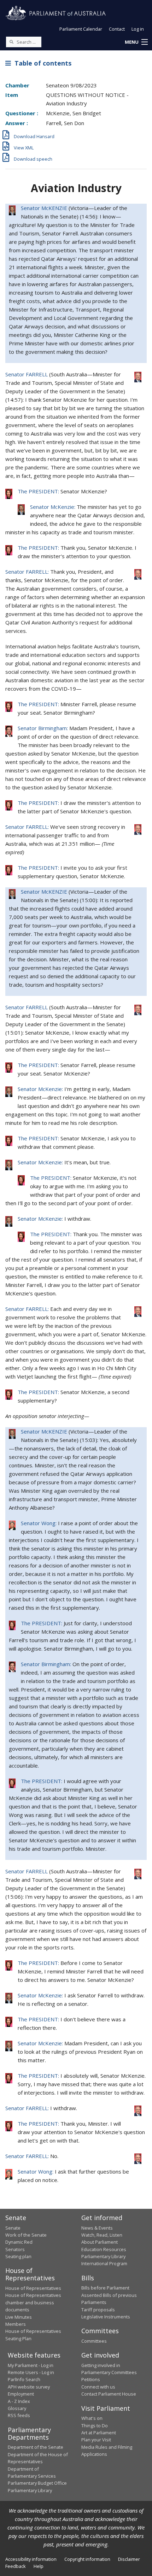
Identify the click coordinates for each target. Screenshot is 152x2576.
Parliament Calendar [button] (81, 29)
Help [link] (39, 2566)
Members (16, 2324)
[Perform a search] (11, 42)
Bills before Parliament (105, 2288)
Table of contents (41, 63)
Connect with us (98, 2387)
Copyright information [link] (87, 2559)
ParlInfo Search (24, 2379)
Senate (13, 2228)
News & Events (97, 2228)
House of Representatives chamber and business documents (33, 2302)
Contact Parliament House (109, 2394)
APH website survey (29, 2387)
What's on (92, 2418)
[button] (136, 42)
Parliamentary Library (103, 2256)
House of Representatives (33, 2288)
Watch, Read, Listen (102, 2235)
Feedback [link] (16, 2566)
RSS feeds (19, 2415)
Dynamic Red (19, 2242)
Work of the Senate (26, 2235)
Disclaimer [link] (129, 2559)
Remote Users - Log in (31, 2372)
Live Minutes (19, 2317)
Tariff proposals (98, 2310)
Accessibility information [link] (31, 2559)
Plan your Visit (96, 2440)
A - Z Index (19, 2401)
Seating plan (18, 2256)
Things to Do (95, 2426)
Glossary (17, 2408)
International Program (104, 2263)
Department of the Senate (36, 2447)
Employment (21, 2394)
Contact (117, 29)
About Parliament (100, 2242)
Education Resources (104, 2249)
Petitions (91, 2379)
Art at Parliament (99, 2433)
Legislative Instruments (106, 2317)
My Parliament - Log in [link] (31, 2365)
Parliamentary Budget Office (37, 2483)
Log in (138, 29)
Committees (94, 2341)
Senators (15, 2249)
